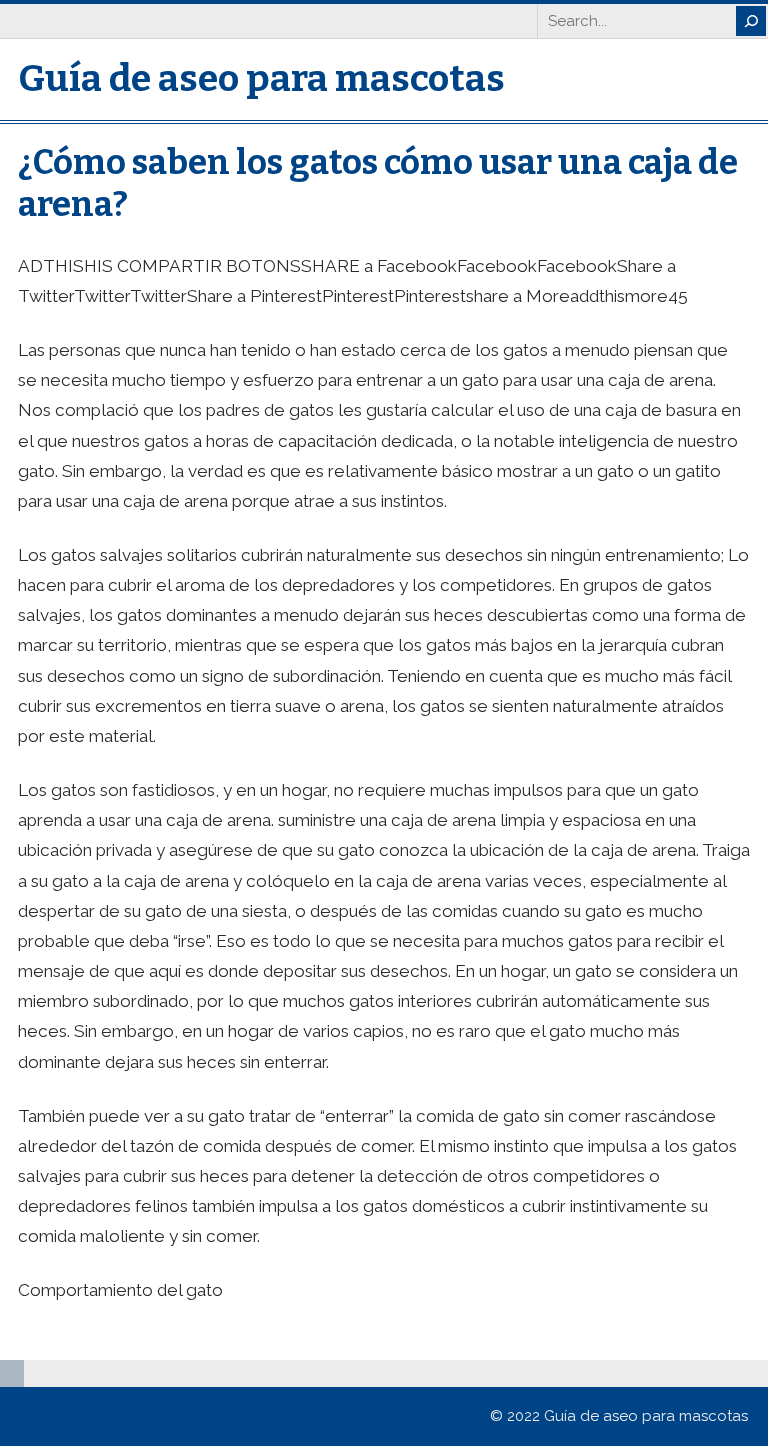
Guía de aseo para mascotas (261, 78)
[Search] (751, 21)
